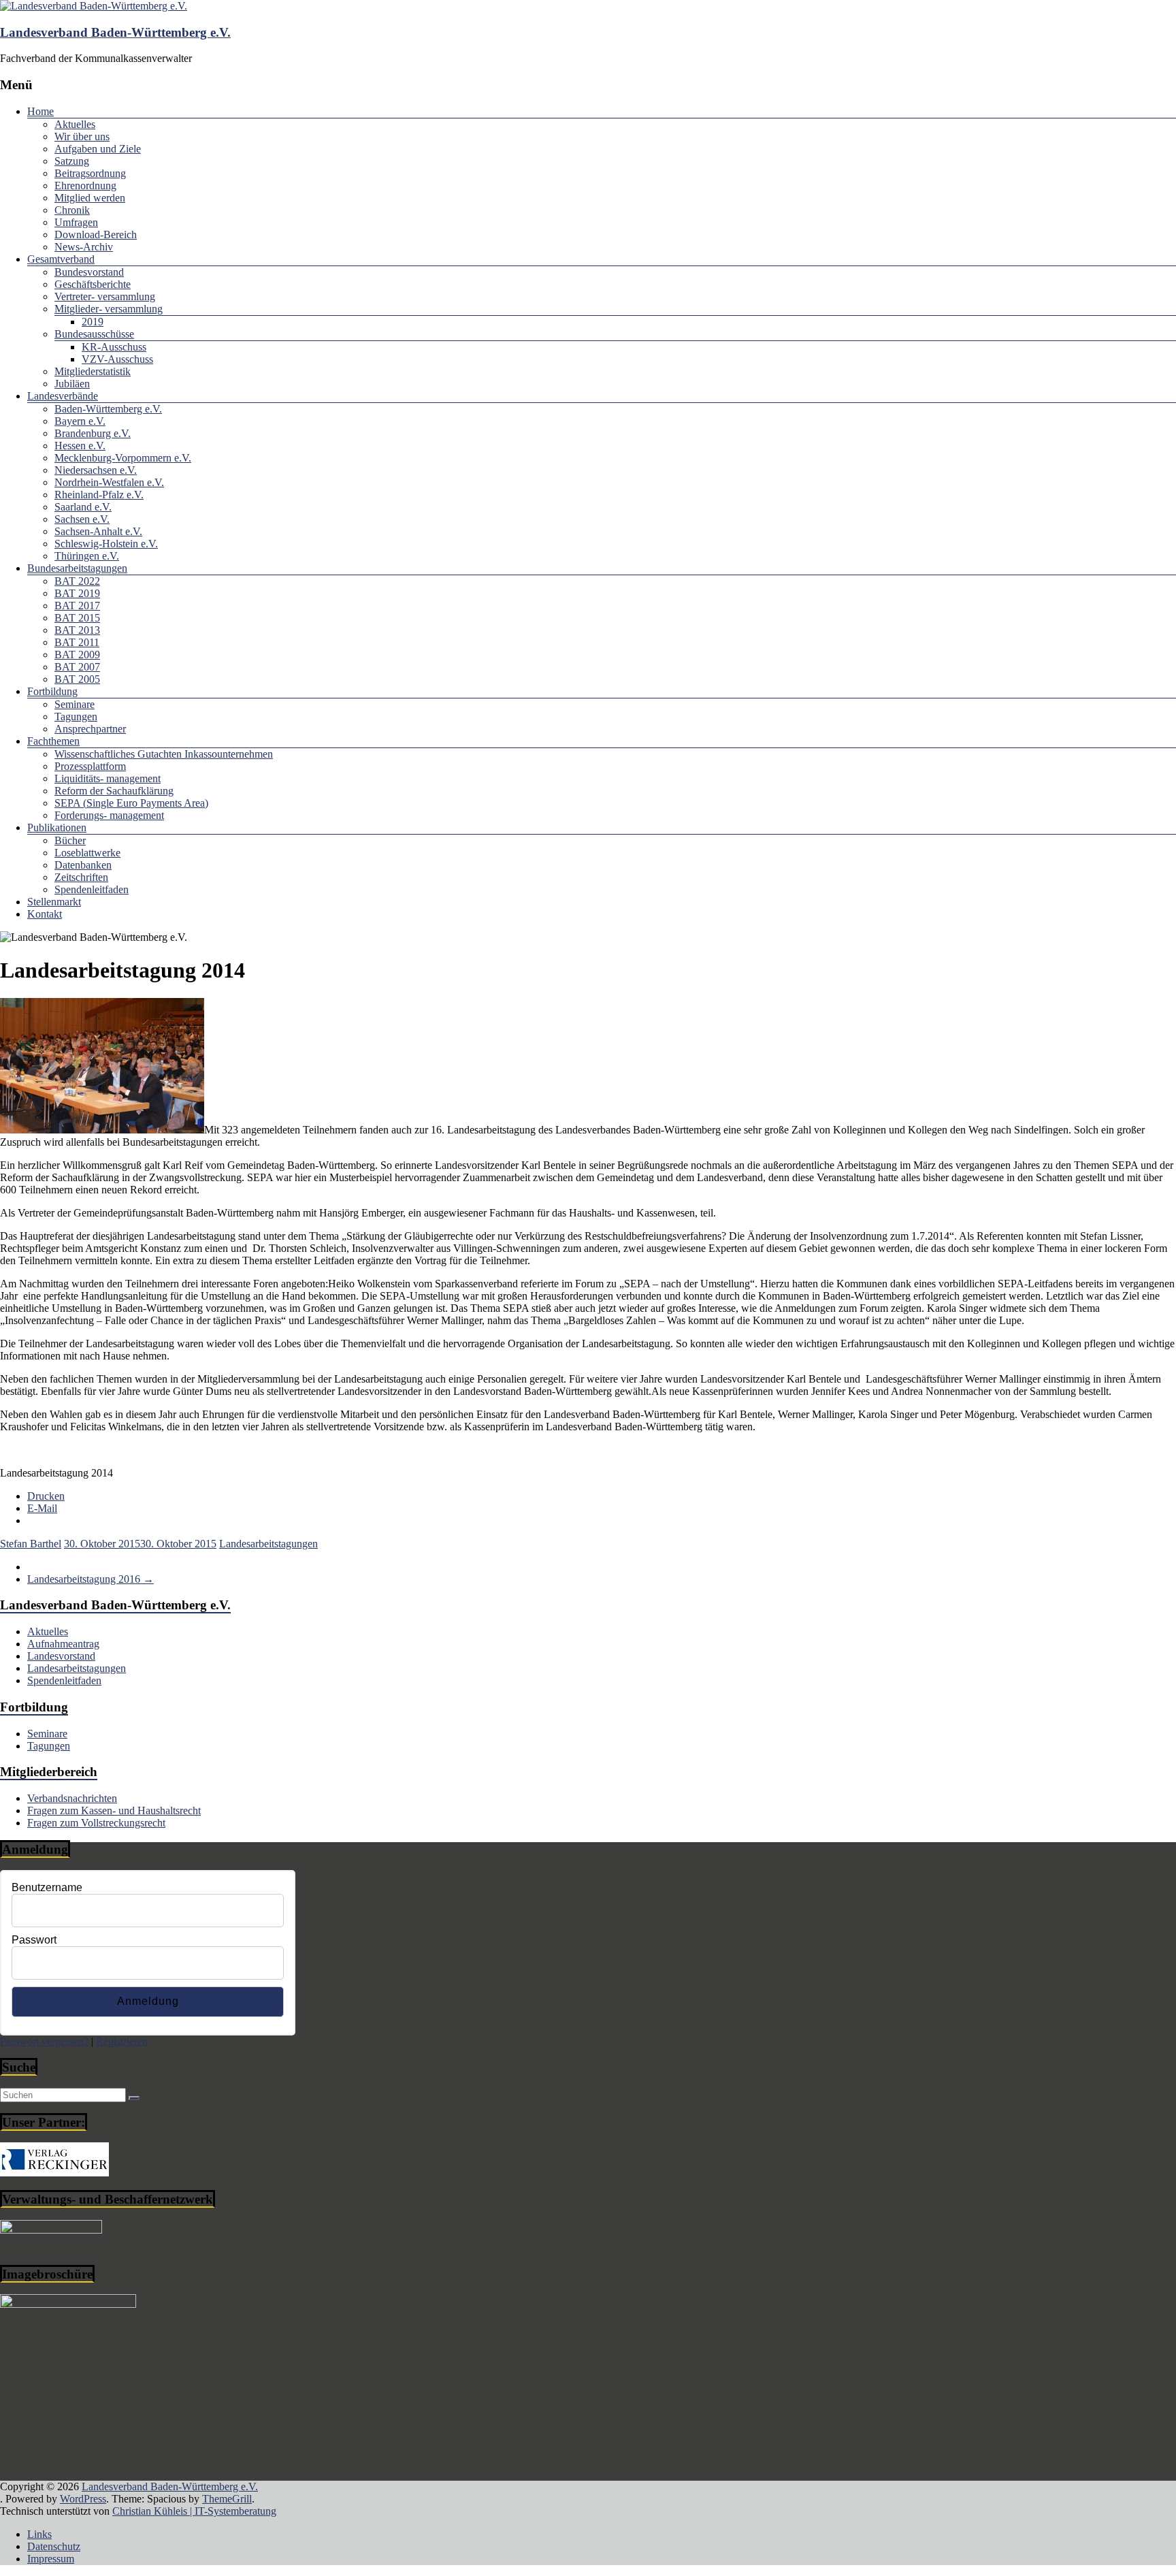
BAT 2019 (77, 593)
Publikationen (57, 827)
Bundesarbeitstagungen (77, 568)
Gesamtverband (61, 259)
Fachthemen (53, 741)
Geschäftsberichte (93, 284)
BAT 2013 (77, 630)
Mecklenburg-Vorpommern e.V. (123, 458)
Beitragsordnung (90, 173)
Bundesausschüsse (94, 334)
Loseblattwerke (87, 853)
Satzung (72, 161)
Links (39, 2534)
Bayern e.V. (80, 421)
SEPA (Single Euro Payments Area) (131, 803)
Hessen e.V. (80, 446)
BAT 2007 (77, 667)
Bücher (70, 840)
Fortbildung (52, 691)
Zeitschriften (81, 877)
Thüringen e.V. (87, 556)
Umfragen (76, 222)
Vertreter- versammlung (105, 296)
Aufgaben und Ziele (98, 149)
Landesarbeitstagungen (268, 1544)
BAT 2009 (77, 655)
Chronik (72, 210)
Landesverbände (63, 396)
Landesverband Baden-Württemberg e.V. (115, 32)
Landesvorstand (61, 1656)
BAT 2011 (77, 642)
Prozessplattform (90, 766)
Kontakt (45, 914)
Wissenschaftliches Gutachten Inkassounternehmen (164, 754)
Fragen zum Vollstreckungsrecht (96, 1823)
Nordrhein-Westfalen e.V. (109, 482)
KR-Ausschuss (114, 347)
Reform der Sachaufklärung (114, 791)
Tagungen (76, 717)
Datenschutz (54, 2546)
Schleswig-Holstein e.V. (106, 544)
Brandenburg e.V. (93, 433)
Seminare (75, 704)
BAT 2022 (77, 581)
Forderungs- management (109, 815)
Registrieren (122, 2041)
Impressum (51, 2559)
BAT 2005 (77, 679)
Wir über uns (82, 136)
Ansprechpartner (90, 729)
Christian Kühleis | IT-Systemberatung (194, 2511)
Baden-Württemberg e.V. (108, 409)
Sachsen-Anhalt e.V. (98, 531)
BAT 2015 (77, 618)
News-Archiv (84, 247)
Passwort (34, 1940)
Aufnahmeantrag (63, 1644)
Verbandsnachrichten (72, 1798)
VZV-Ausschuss (117, 359)
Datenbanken (83, 865)
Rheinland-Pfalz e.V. (99, 495)
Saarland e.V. (83, 507)
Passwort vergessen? (44, 2041)
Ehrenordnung (85, 186)
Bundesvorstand (89, 272)
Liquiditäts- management (108, 778)
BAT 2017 (77, 606)
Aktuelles (75, 124)
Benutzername (47, 1887)
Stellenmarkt (54, 902)
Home (40, 111)
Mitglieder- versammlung (109, 309)
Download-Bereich (96, 235)
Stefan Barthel (31, 1544)
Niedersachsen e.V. (96, 470)
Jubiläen (72, 384)
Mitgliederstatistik (93, 371)
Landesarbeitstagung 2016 (91, 1579)
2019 (93, 322)
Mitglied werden (90, 198)
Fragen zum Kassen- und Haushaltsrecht (114, 1810)
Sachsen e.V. (82, 519)
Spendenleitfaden (92, 889)
